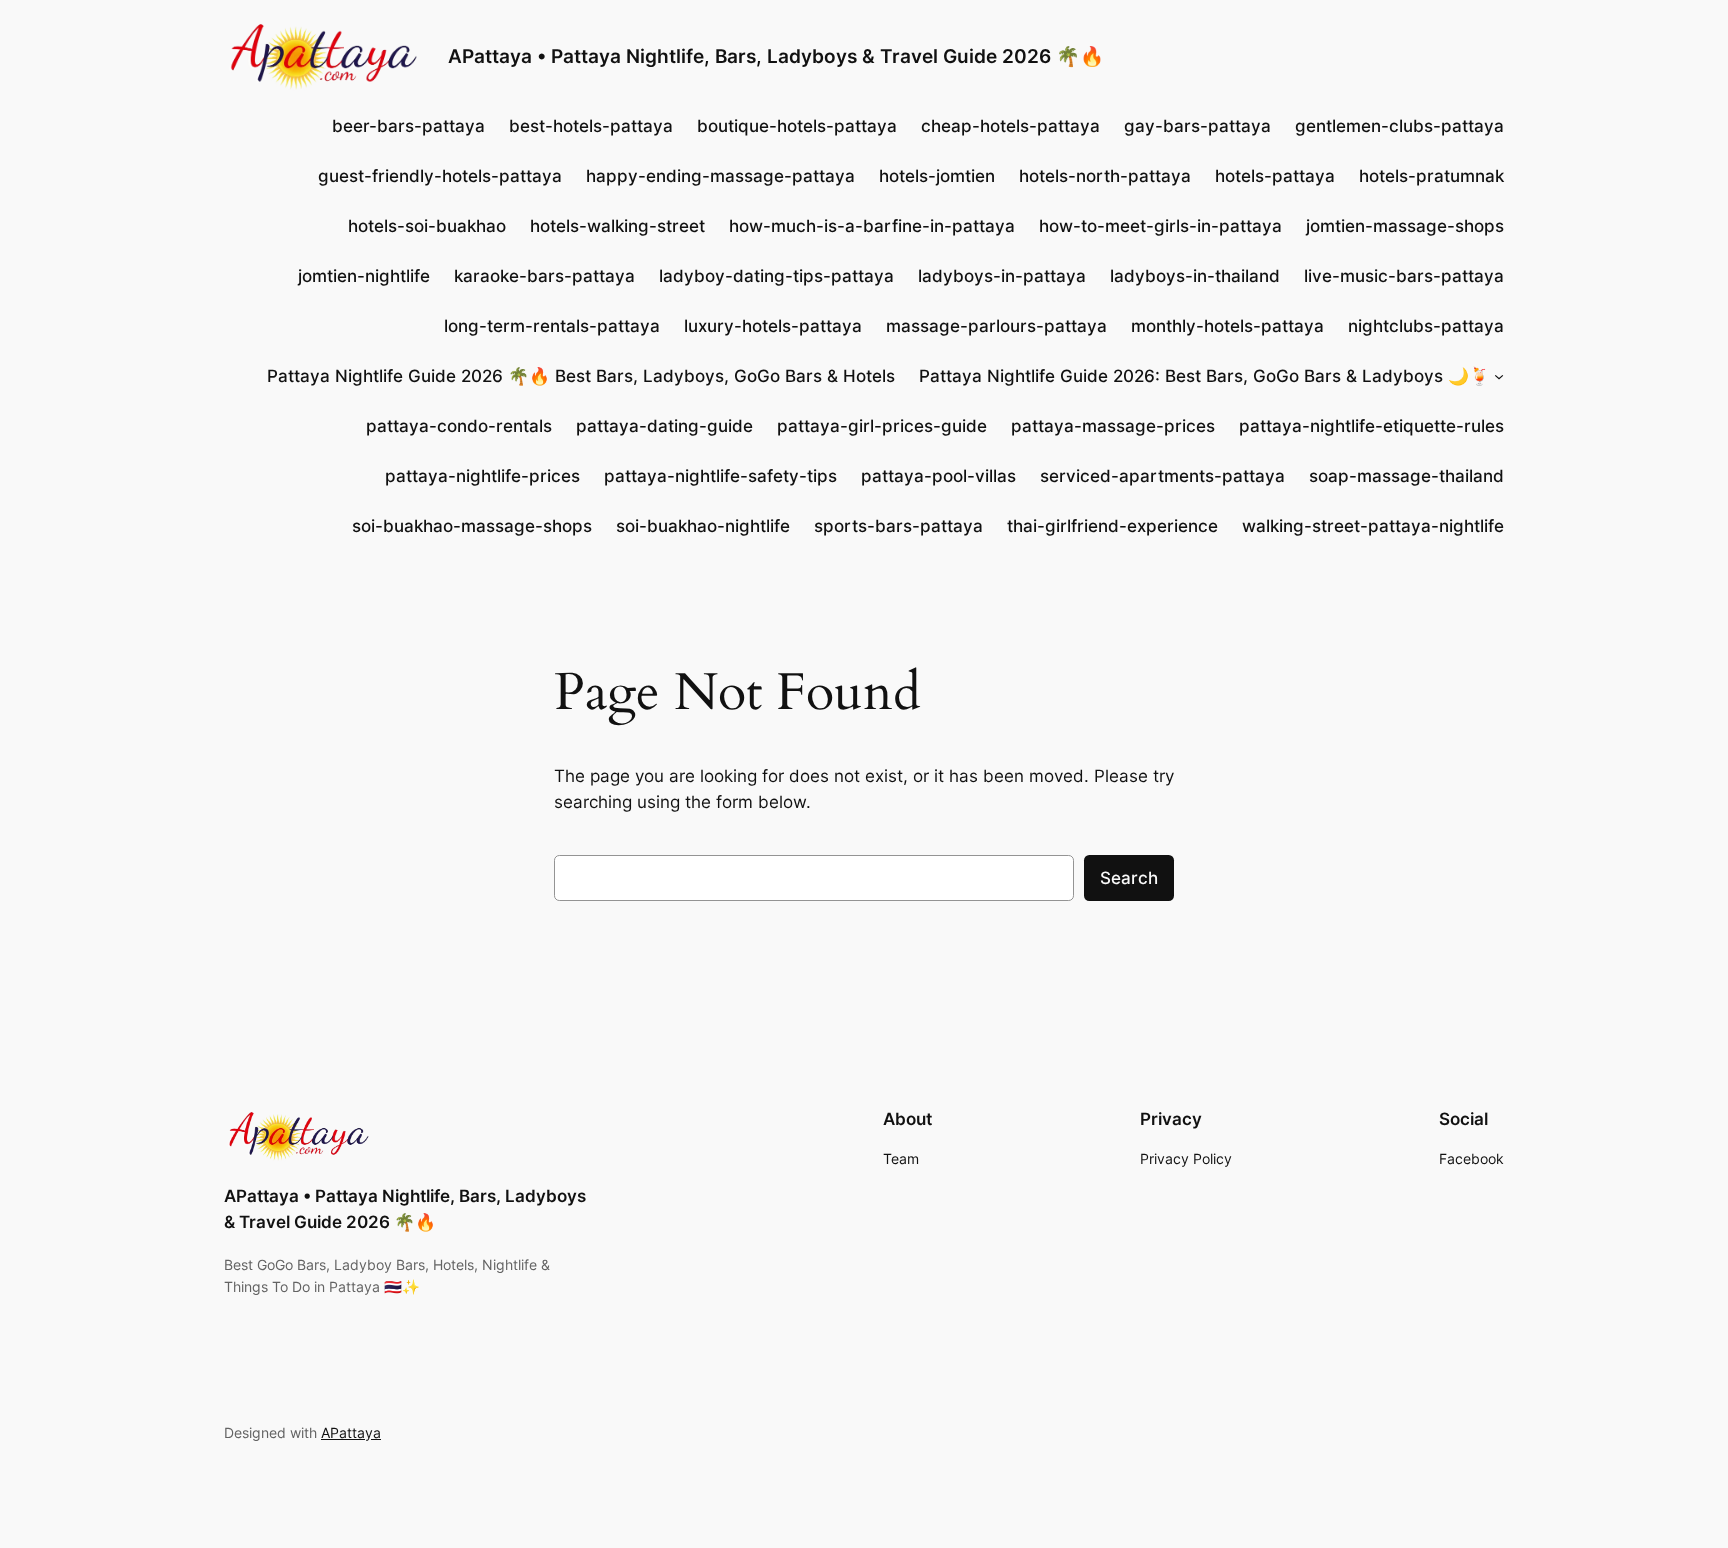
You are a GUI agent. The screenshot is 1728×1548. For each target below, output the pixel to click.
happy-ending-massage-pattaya (720, 176)
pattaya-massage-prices (1113, 426)
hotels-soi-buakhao (427, 226)
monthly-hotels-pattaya (1227, 326)
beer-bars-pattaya (408, 126)
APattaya (351, 1432)
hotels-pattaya (1275, 176)
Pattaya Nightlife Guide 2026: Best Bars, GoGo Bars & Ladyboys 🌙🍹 (1204, 376)
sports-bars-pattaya (898, 526)
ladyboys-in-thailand (1195, 276)
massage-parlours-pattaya (996, 326)
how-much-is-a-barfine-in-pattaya (872, 226)
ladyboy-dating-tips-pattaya (776, 276)
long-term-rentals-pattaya (552, 326)
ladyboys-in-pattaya (1002, 276)
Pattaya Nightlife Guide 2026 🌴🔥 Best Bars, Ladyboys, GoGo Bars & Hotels (581, 376)
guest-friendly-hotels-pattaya (440, 176)
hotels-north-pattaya (1105, 176)
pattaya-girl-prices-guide (882, 426)
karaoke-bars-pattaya (544, 276)
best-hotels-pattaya (591, 126)
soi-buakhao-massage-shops (472, 526)
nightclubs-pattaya (1426, 326)
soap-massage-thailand (1406, 476)
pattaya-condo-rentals (459, 426)
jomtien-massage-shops (1405, 226)
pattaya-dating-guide (664, 426)
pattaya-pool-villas (938, 476)
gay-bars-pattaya (1197, 126)
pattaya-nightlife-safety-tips (720, 476)
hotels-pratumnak (1431, 176)
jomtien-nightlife (364, 276)
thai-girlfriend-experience (1112, 526)
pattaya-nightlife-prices (482, 476)
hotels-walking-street (617, 226)
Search (1129, 878)
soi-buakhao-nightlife (703, 526)
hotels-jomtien (937, 176)
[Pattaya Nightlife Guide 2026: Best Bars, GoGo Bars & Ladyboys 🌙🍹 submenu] (1499, 376)
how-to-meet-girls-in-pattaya (1160, 226)
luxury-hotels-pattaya (773, 326)
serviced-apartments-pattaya (1162, 476)
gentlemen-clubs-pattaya (1399, 126)
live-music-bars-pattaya (1404, 276)
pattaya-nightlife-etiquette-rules (1371, 426)
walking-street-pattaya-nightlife (1373, 526)
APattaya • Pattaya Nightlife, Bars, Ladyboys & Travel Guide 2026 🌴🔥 (776, 56)
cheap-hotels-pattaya (1010, 126)
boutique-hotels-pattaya (797, 126)
